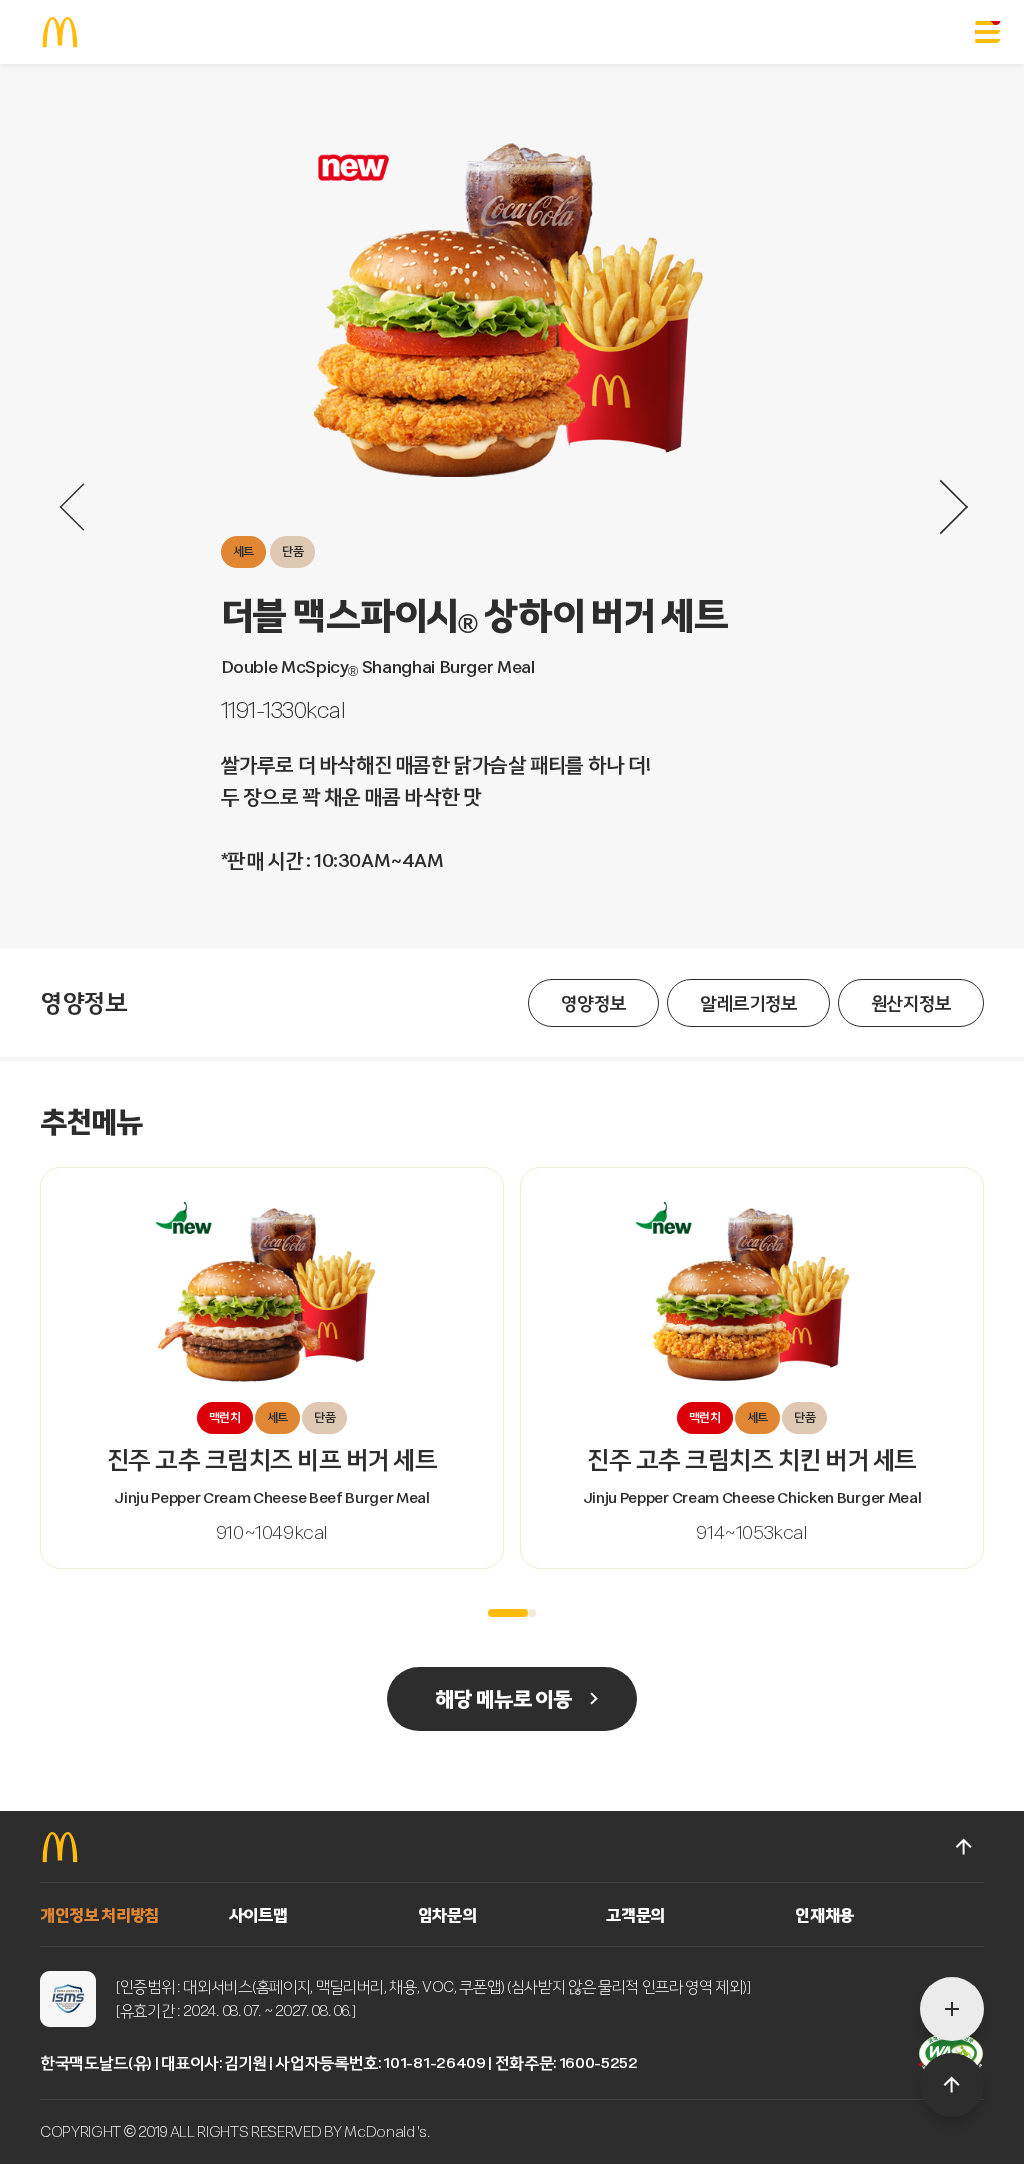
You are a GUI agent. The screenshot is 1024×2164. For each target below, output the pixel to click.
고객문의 (635, 1915)
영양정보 (593, 1003)
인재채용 (824, 1915)
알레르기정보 (748, 1003)
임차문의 (447, 1915)
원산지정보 (911, 1003)
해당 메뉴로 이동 (503, 1699)
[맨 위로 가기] (964, 1847)
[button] (508, 1613)
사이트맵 (258, 1915)
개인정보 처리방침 (99, 1915)
